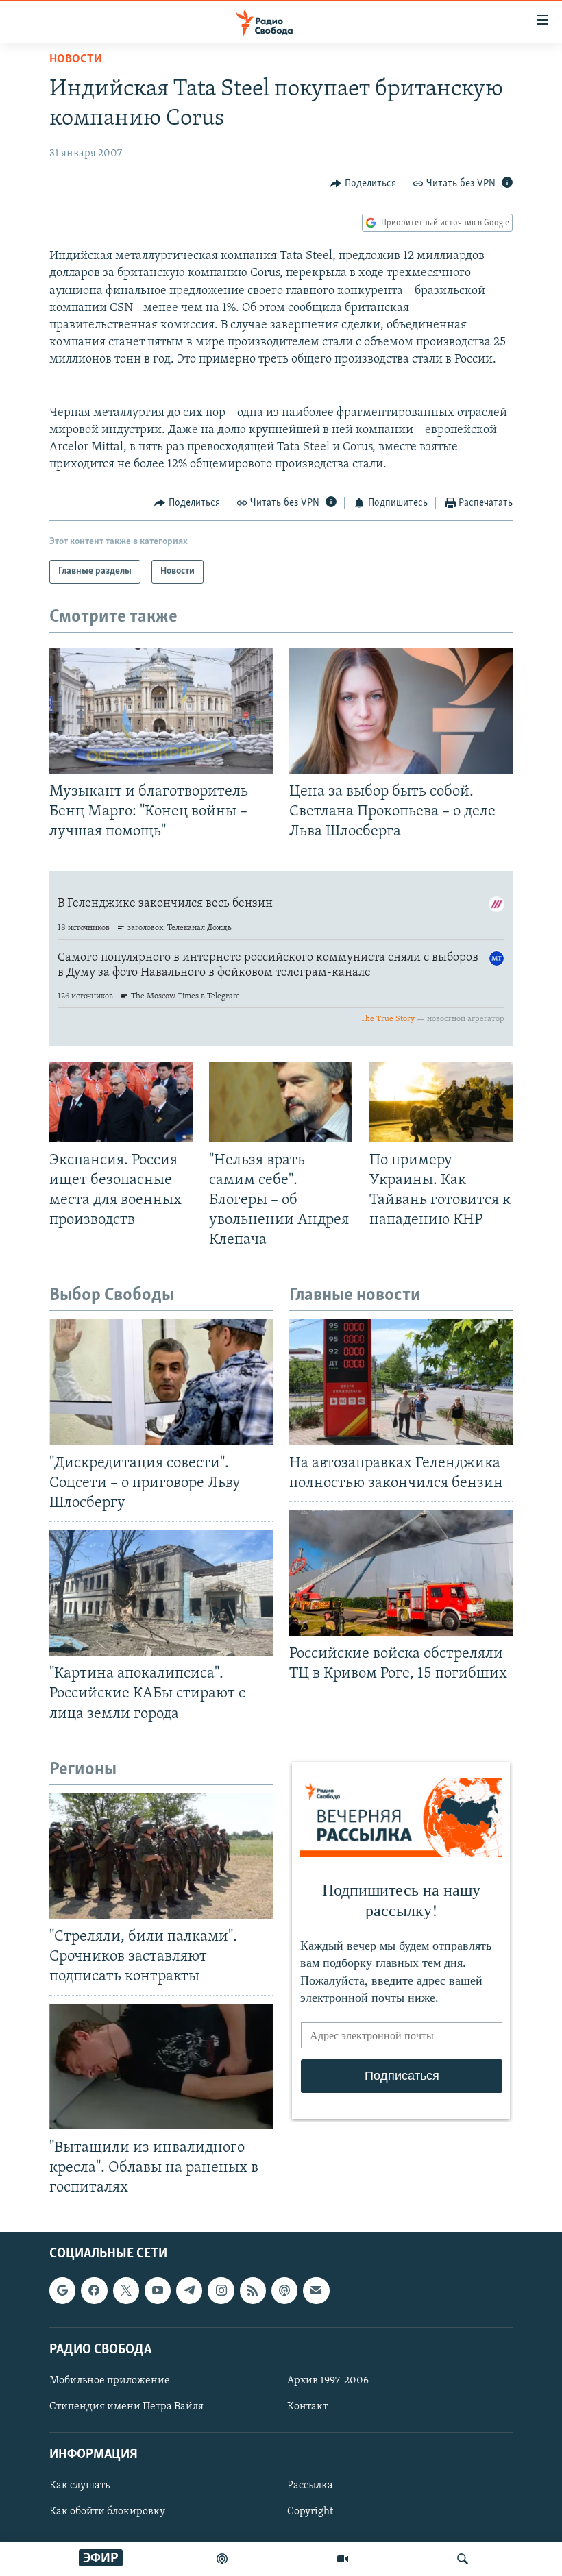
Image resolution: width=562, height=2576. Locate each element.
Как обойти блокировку (107, 2512)
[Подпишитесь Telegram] (189, 2290)
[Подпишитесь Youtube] (158, 2290)
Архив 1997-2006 (328, 2381)
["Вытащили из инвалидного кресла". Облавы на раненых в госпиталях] (161, 2066)
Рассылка (310, 2486)
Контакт (307, 2407)
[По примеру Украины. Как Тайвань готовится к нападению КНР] (441, 1102)
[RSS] (253, 2290)
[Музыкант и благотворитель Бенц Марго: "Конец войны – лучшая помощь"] (161, 711)
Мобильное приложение (110, 2381)
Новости (76, 60)
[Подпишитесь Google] (62, 2290)
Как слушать (80, 2486)
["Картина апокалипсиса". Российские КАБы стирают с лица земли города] (161, 1593)
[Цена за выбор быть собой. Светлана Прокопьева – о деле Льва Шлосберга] (401, 711)
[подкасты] (222, 2559)
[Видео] (343, 2559)
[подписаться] (316, 2290)
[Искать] (463, 2559)
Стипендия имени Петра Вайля (126, 2407)
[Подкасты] (284, 2290)
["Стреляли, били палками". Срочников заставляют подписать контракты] (161, 1856)
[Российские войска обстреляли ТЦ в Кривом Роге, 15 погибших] (401, 1573)
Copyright (310, 2512)
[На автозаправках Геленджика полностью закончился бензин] (401, 1382)
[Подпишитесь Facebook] (94, 2290)
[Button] (363, 184)
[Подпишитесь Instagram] (221, 2290)
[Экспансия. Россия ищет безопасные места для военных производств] (121, 1102)
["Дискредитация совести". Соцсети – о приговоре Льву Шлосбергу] (161, 1382)
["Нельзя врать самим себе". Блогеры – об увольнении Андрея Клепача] (281, 1102)
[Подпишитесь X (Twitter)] (126, 2290)
